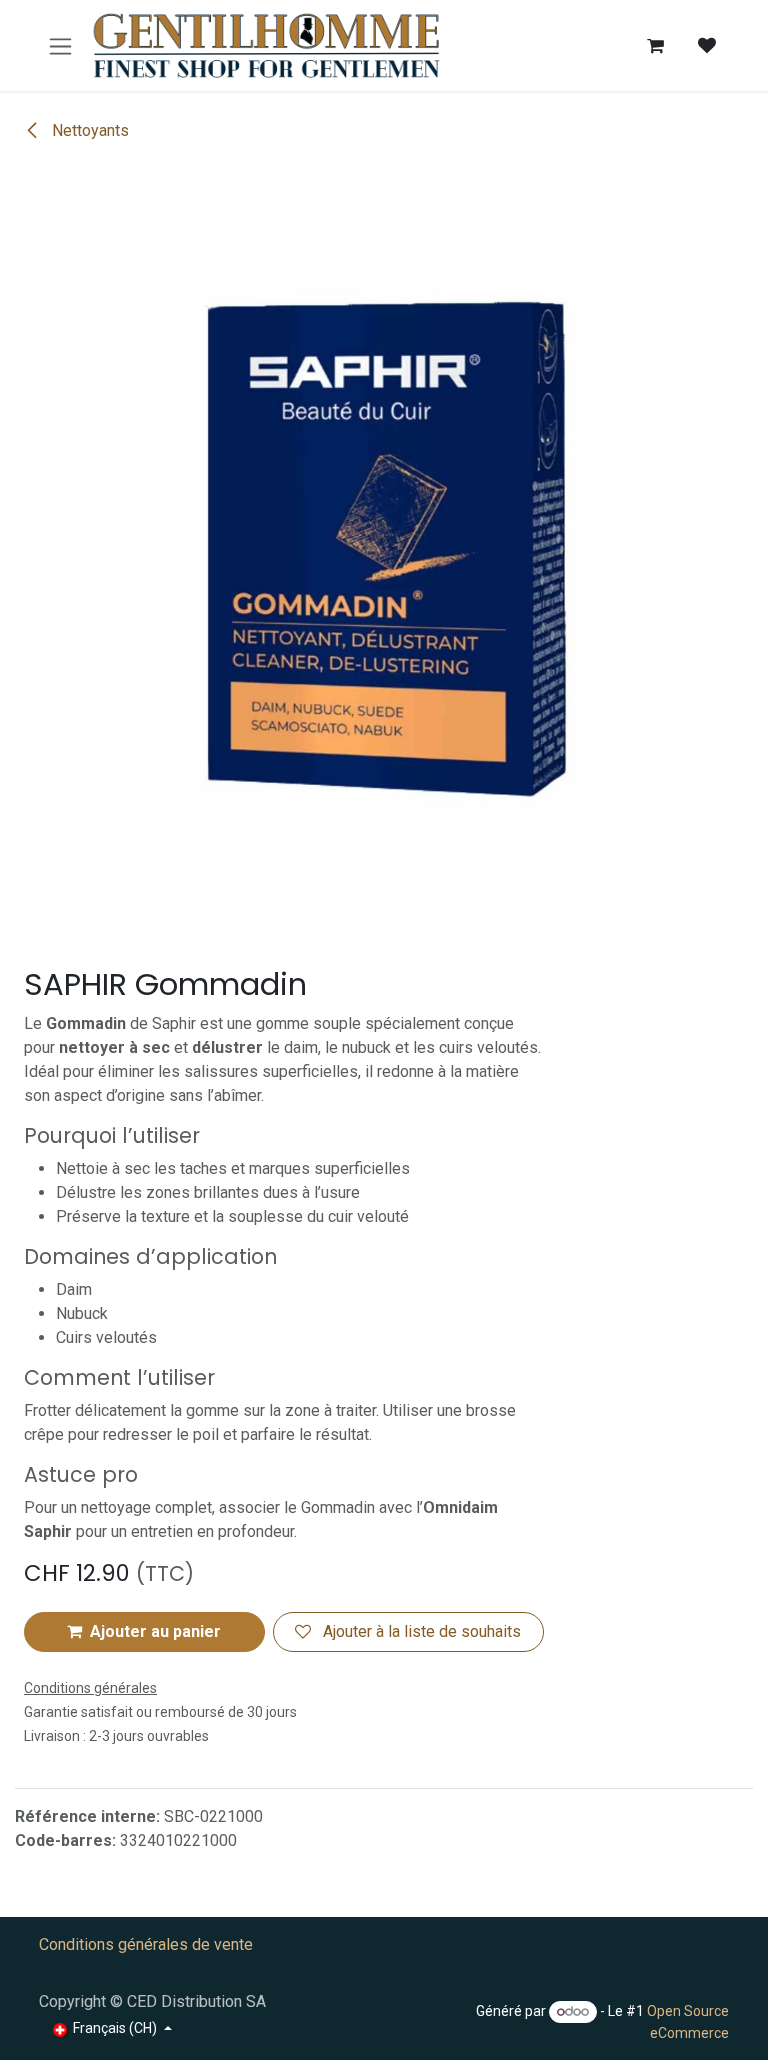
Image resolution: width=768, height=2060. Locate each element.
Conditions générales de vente (146, 1944)
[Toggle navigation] (60, 45)
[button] (144, 1632)
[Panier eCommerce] (655, 46)
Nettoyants (88, 130)
